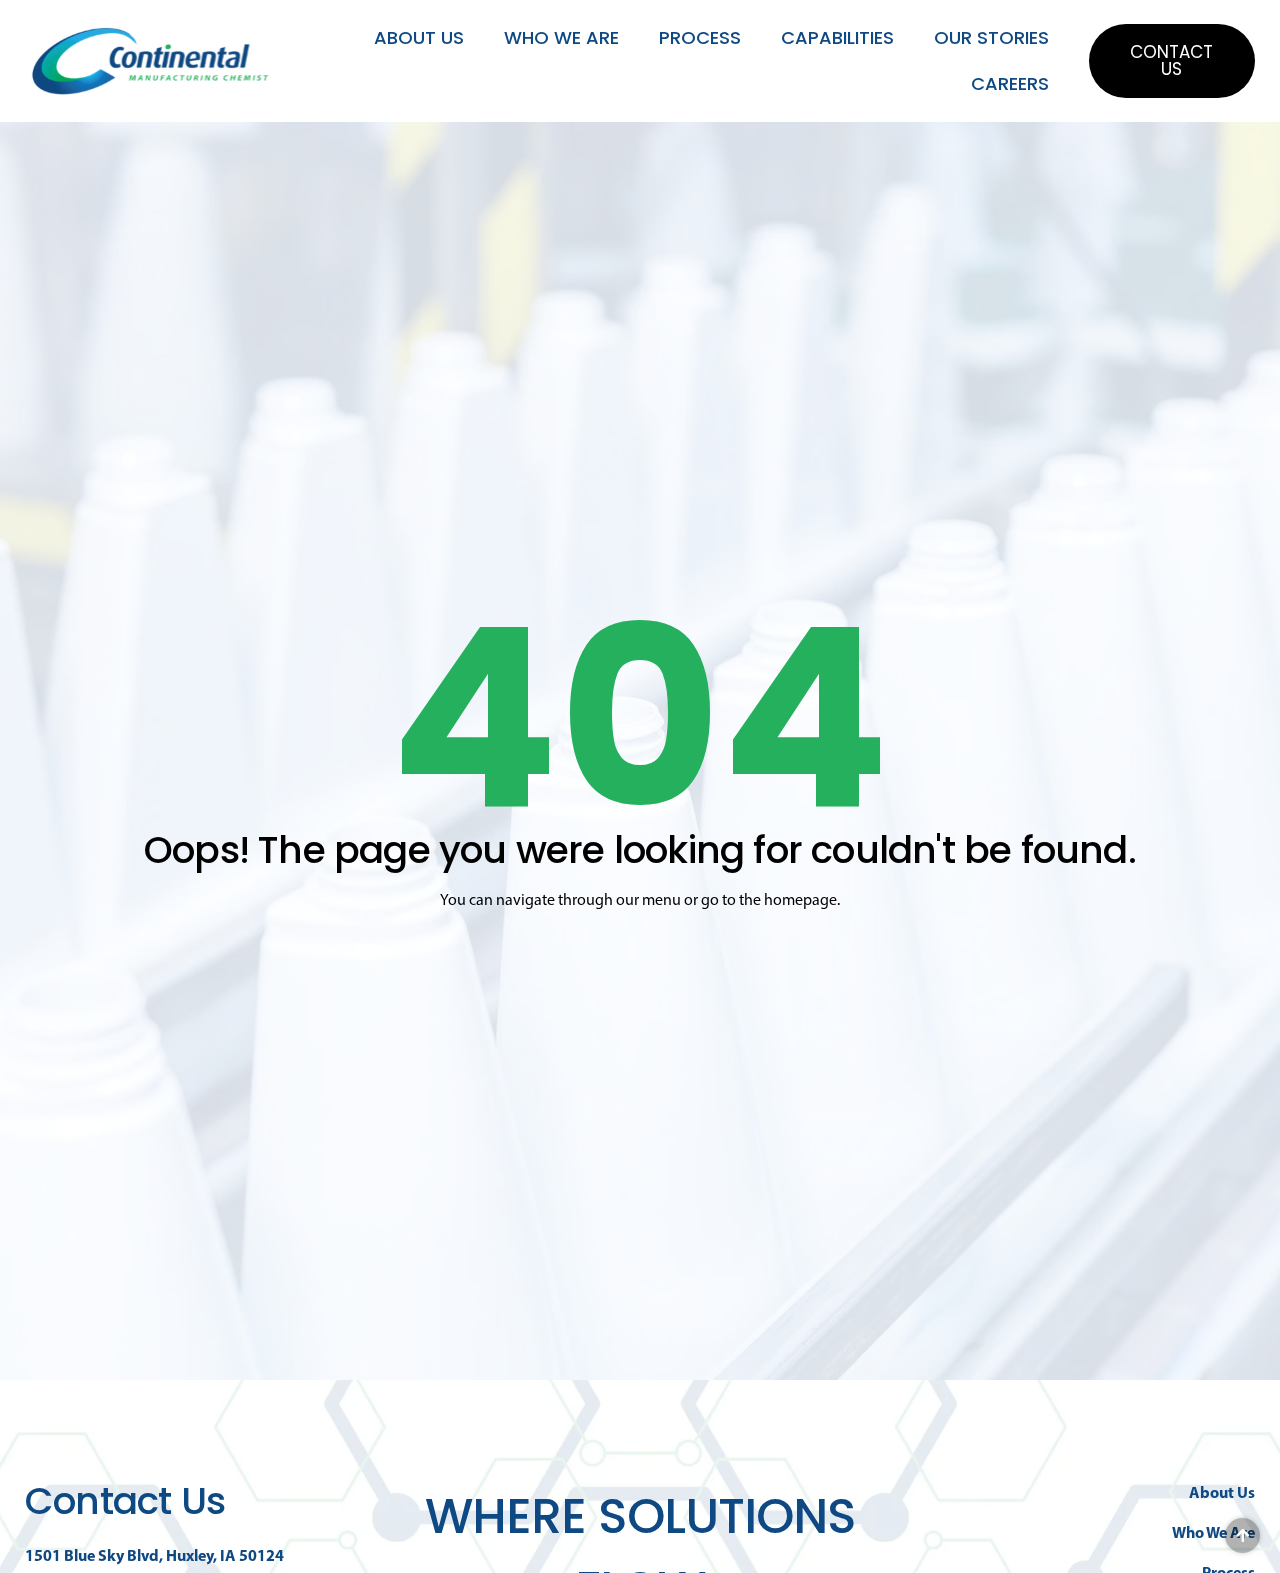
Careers (1010, 83)
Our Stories (991, 37)
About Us (419, 37)
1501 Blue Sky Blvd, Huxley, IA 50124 (154, 1555)
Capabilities (837, 37)
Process (700, 37)
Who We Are (561, 37)
